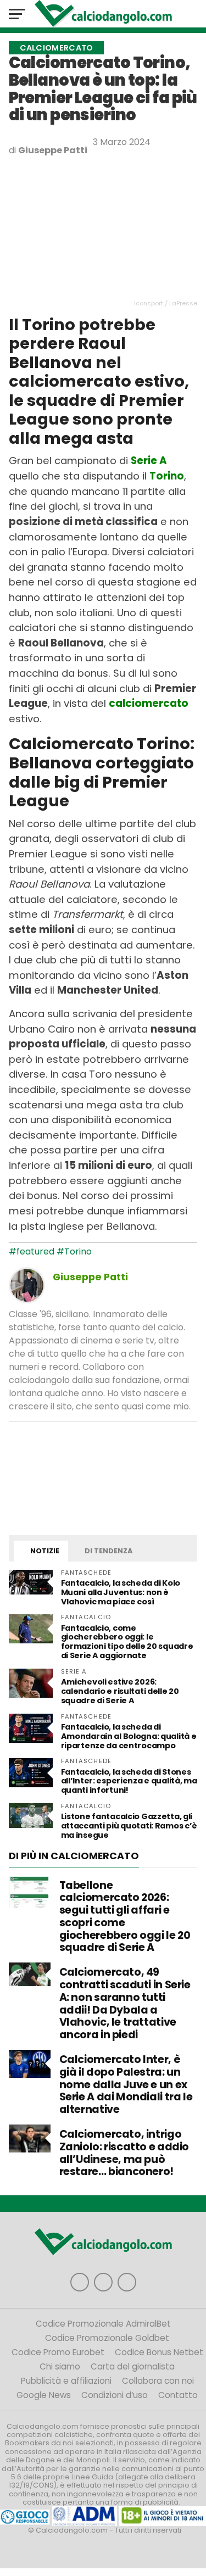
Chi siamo (60, 2366)
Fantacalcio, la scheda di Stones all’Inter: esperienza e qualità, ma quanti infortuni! (129, 1781)
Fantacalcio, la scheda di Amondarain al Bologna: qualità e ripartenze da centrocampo (129, 1736)
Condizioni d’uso (115, 2395)
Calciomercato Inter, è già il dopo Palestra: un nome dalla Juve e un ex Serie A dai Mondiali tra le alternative (126, 2084)
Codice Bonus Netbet (159, 2352)
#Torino (74, 1251)
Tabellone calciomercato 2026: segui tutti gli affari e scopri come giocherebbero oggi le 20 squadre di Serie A (125, 1917)
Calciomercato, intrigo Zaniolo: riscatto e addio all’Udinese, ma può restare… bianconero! (124, 2153)
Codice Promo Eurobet (58, 2352)
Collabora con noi (158, 2381)
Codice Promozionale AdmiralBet (103, 2324)
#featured (32, 1251)
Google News (44, 2395)
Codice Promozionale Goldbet (107, 2338)
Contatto (178, 2395)
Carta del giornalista (133, 2366)
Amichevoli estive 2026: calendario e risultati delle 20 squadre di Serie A (120, 1691)
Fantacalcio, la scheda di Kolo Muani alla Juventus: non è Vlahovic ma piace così (121, 1592)
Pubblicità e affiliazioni (66, 2381)
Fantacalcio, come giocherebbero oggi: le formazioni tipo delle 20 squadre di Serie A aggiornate (127, 1642)
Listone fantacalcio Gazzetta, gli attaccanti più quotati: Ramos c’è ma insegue (129, 1826)
